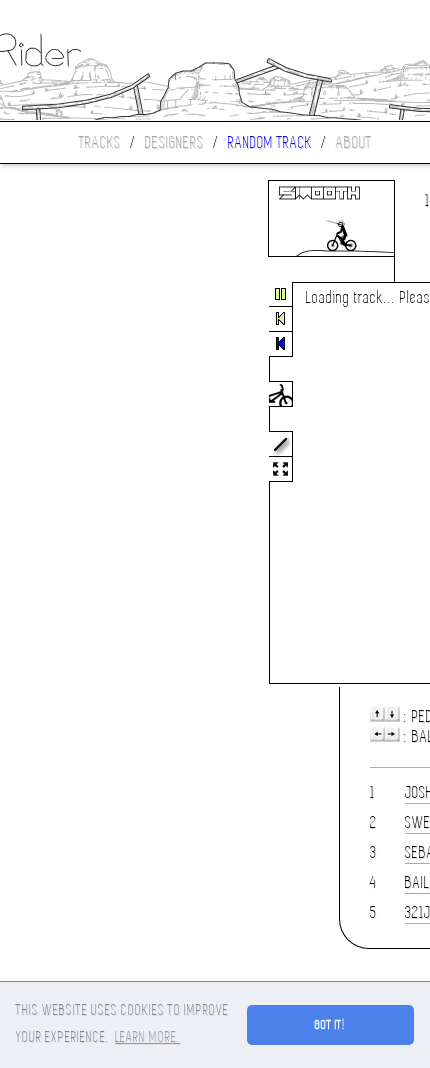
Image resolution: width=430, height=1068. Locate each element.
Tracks (100, 142)
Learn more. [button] (147, 1037)
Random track (270, 142)
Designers (174, 142)
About (354, 142)
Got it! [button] (330, 1025)
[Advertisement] (84, 484)
